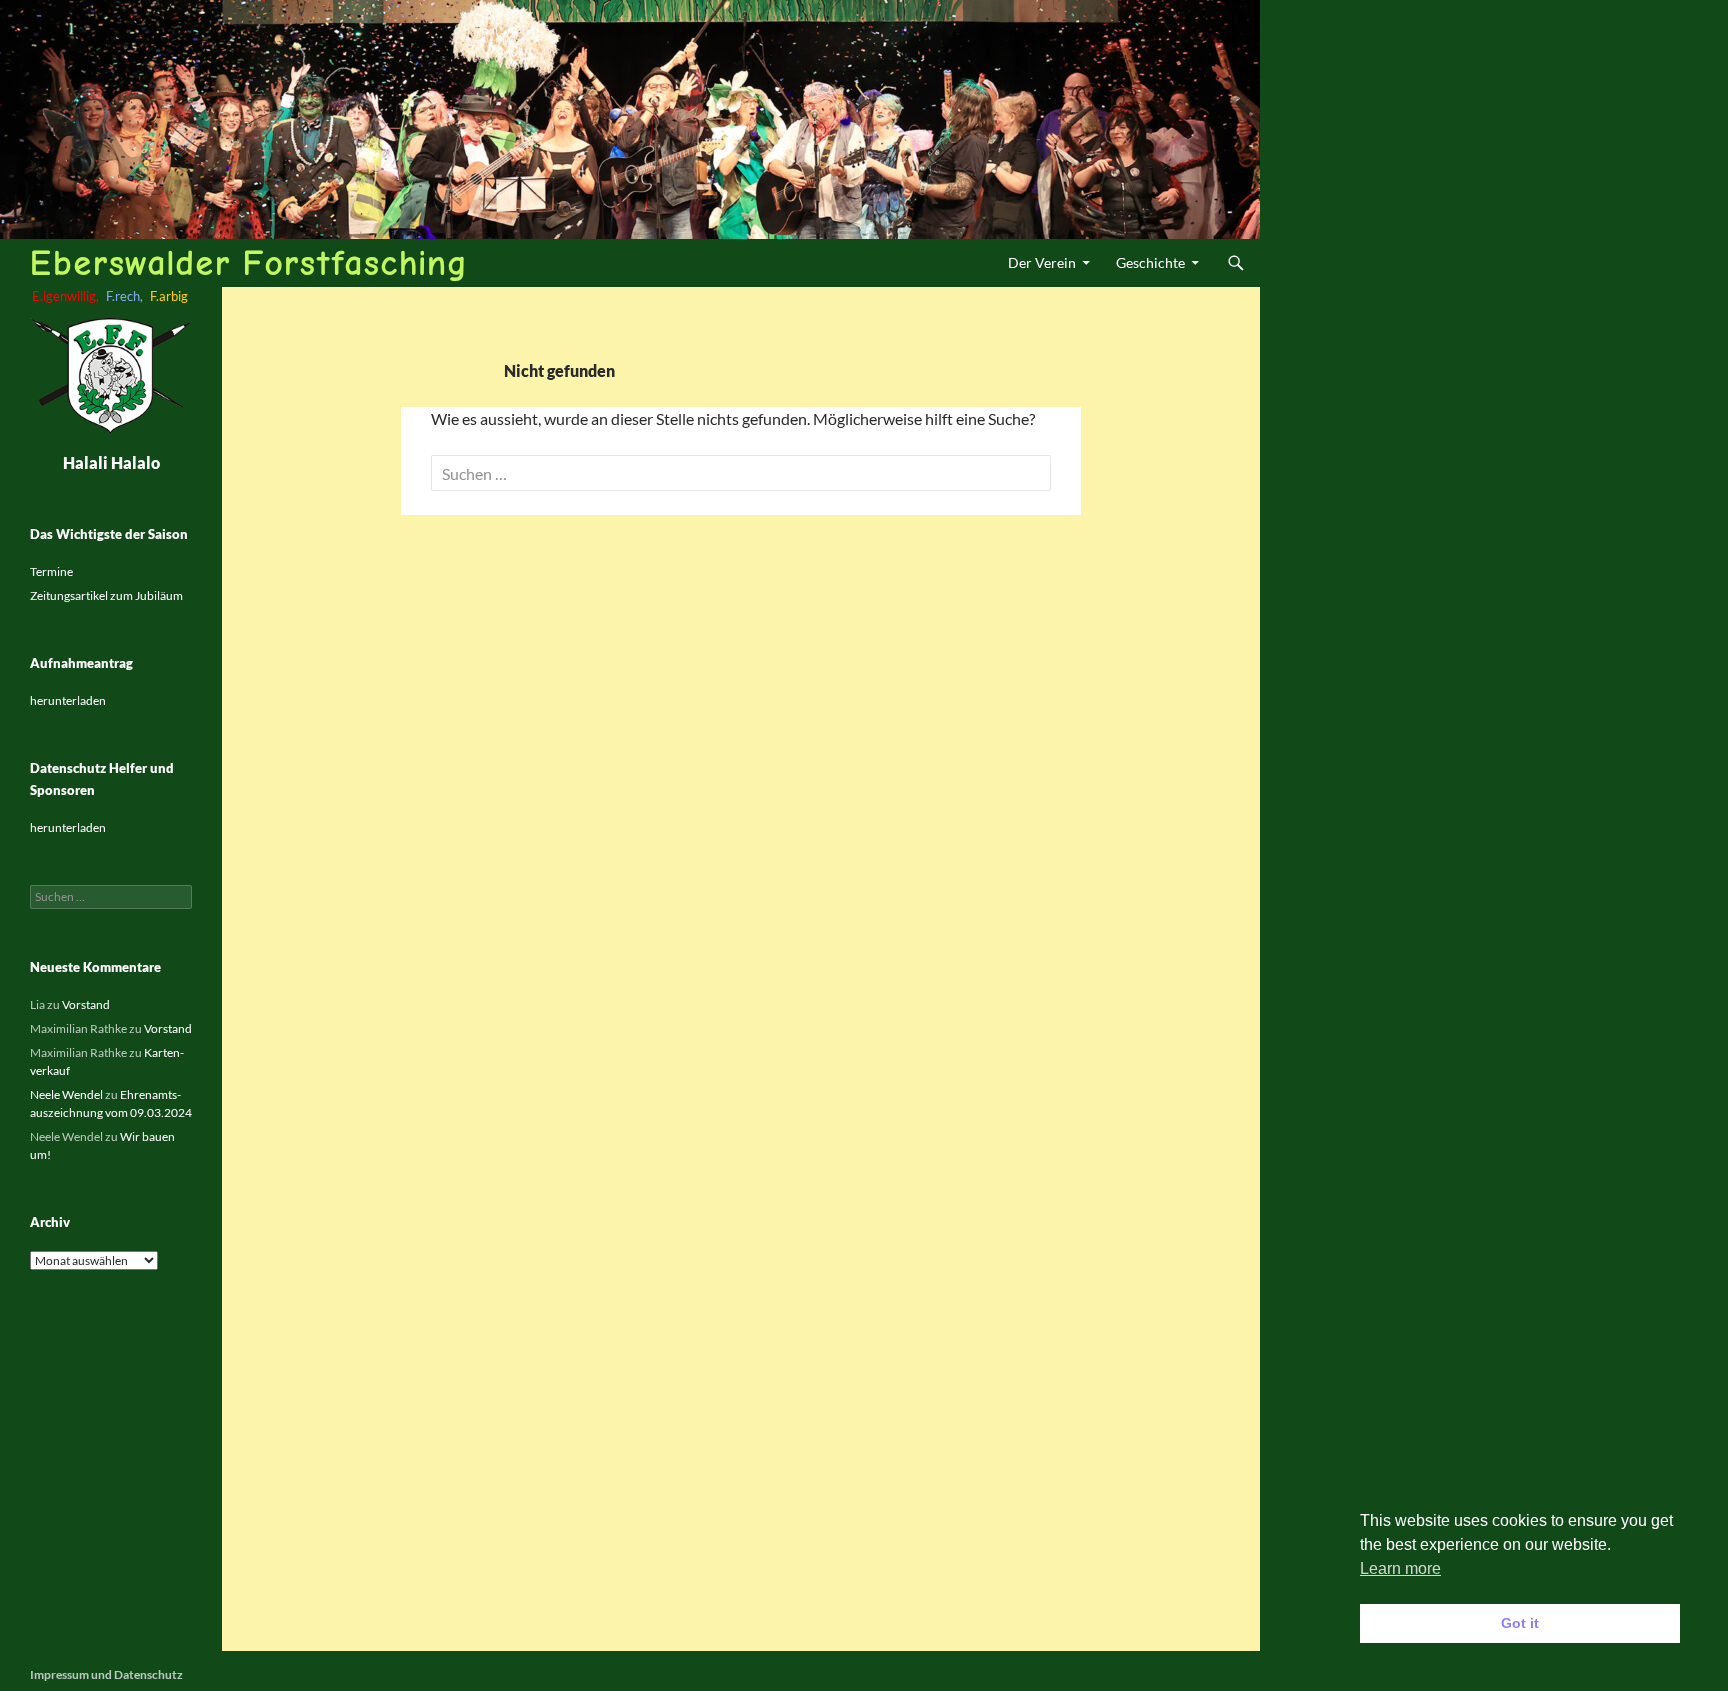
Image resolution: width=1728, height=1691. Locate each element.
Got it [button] (1520, 1623)
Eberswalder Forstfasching (248, 262)
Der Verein (1042, 262)
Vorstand (86, 1004)
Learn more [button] (1400, 1568)
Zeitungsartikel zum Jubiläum (106, 595)
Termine (51, 571)
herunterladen (68, 700)
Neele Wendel (66, 1094)
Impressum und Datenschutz (106, 1674)
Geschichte (1150, 262)
